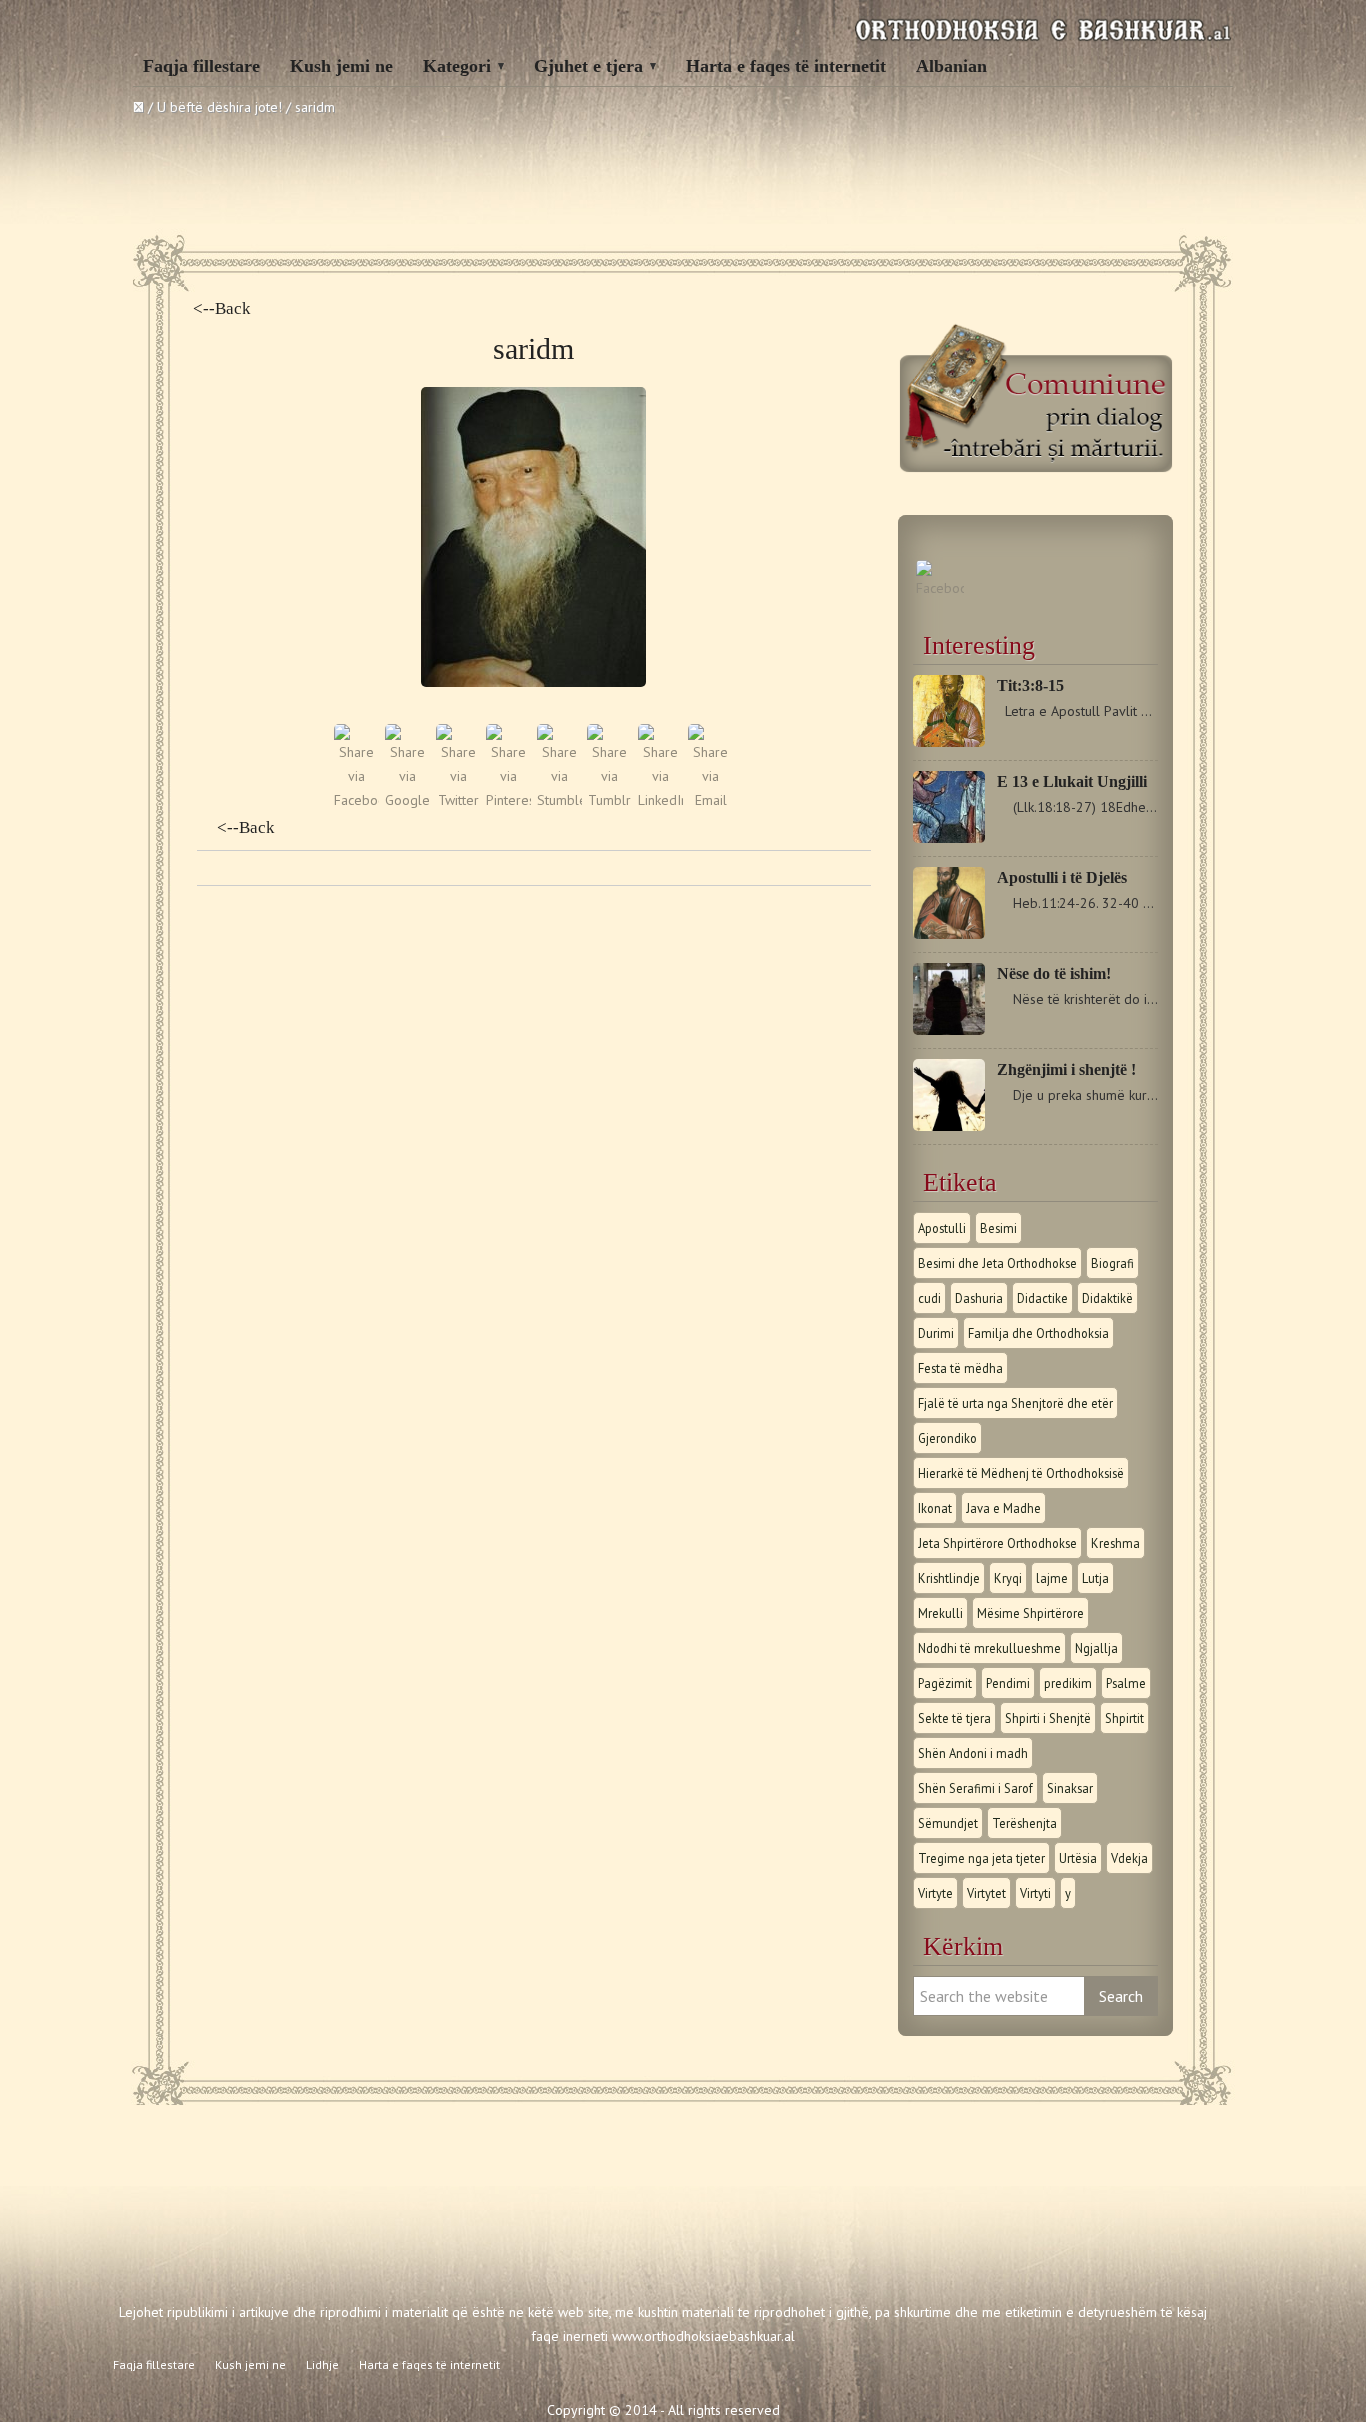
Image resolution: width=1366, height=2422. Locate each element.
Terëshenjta (1024, 1823)
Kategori (457, 66)
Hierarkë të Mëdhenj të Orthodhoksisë (1021, 1473)
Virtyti (1035, 1893)
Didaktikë (1107, 1298)
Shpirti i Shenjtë (1048, 1718)
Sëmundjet (948, 1823)
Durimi (936, 1333)
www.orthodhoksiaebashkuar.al (703, 2336)
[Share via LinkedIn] (660, 800)
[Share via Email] (710, 800)
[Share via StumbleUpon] (559, 800)
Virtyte (935, 1893)
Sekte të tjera (954, 1718)
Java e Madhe (1003, 1508)
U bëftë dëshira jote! (219, 107)
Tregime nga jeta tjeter (981, 1858)
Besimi (998, 1228)
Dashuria (979, 1298)
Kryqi (1008, 1578)
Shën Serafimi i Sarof (975, 1788)
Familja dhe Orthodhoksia (1038, 1333)
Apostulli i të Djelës (1062, 877)
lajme (1052, 1578)
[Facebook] (940, 588)
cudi (929, 1298)
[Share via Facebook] (356, 800)
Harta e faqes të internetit (786, 66)
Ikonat (935, 1508)
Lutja (1095, 1578)
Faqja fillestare (201, 66)
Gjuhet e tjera (588, 66)
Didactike (1042, 1298)
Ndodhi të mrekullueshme (989, 1648)
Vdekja (1129, 1858)
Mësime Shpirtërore (1030, 1613)
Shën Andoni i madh (973, 1753)
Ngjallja (1096, 1648)
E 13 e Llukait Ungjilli (1072, 781)
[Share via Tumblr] (609, 800)
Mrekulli (940, 1613)
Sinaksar (1070, 1788)
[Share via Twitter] (458, 800)
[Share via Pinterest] (508, 800)
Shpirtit (1124, 1718)
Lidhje (322, 2364)
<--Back (222, 308)
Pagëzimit (945, 1683)
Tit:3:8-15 (1030, 685)
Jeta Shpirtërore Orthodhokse (997, 1543)
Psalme (1126, 1683)
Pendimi (1008, 1683)
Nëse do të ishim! (1054, 973)
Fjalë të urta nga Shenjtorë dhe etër (1015, 1403)
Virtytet (986, 1893)
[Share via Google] (407, 800)
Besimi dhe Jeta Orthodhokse (997, 1263)
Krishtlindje (949, 1578)
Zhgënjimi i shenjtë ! (1066, 1069)
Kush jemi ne (341, 66)
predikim (1068, 1683)
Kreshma (1115, 1543)
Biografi (1112, 1263)
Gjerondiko (947, 1438)
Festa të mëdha (960, 1368)
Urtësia (1078, 1858)
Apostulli (942, 1228)
